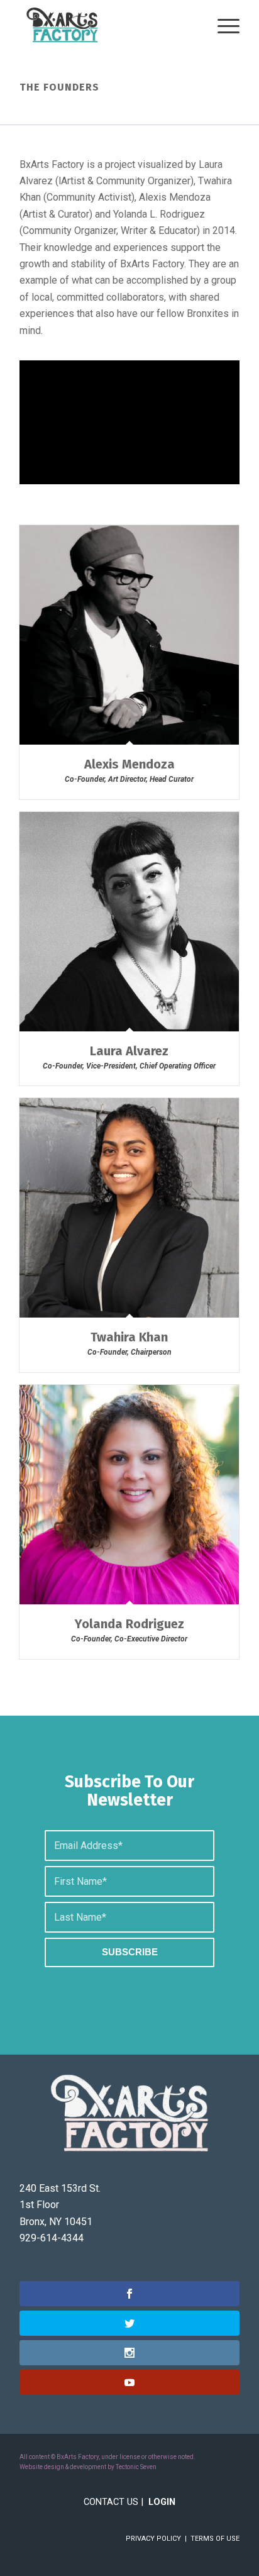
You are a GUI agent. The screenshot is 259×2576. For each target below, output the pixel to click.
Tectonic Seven (136, 2467)
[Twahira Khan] (129, 1208)
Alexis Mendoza (129, 764)
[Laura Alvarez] (129, 922)
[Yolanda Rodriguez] (129, 1495)
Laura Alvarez (129, 1051)
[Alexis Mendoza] (129, 635)
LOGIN (162, 2502)
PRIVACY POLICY (153, 2539)
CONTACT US (111, 2502)
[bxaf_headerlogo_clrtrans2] (107, 25)
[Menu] (222, 25)
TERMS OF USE (215, 2539)
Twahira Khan (129, 1337)
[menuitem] (222, 25)
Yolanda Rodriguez (129, 1624)
